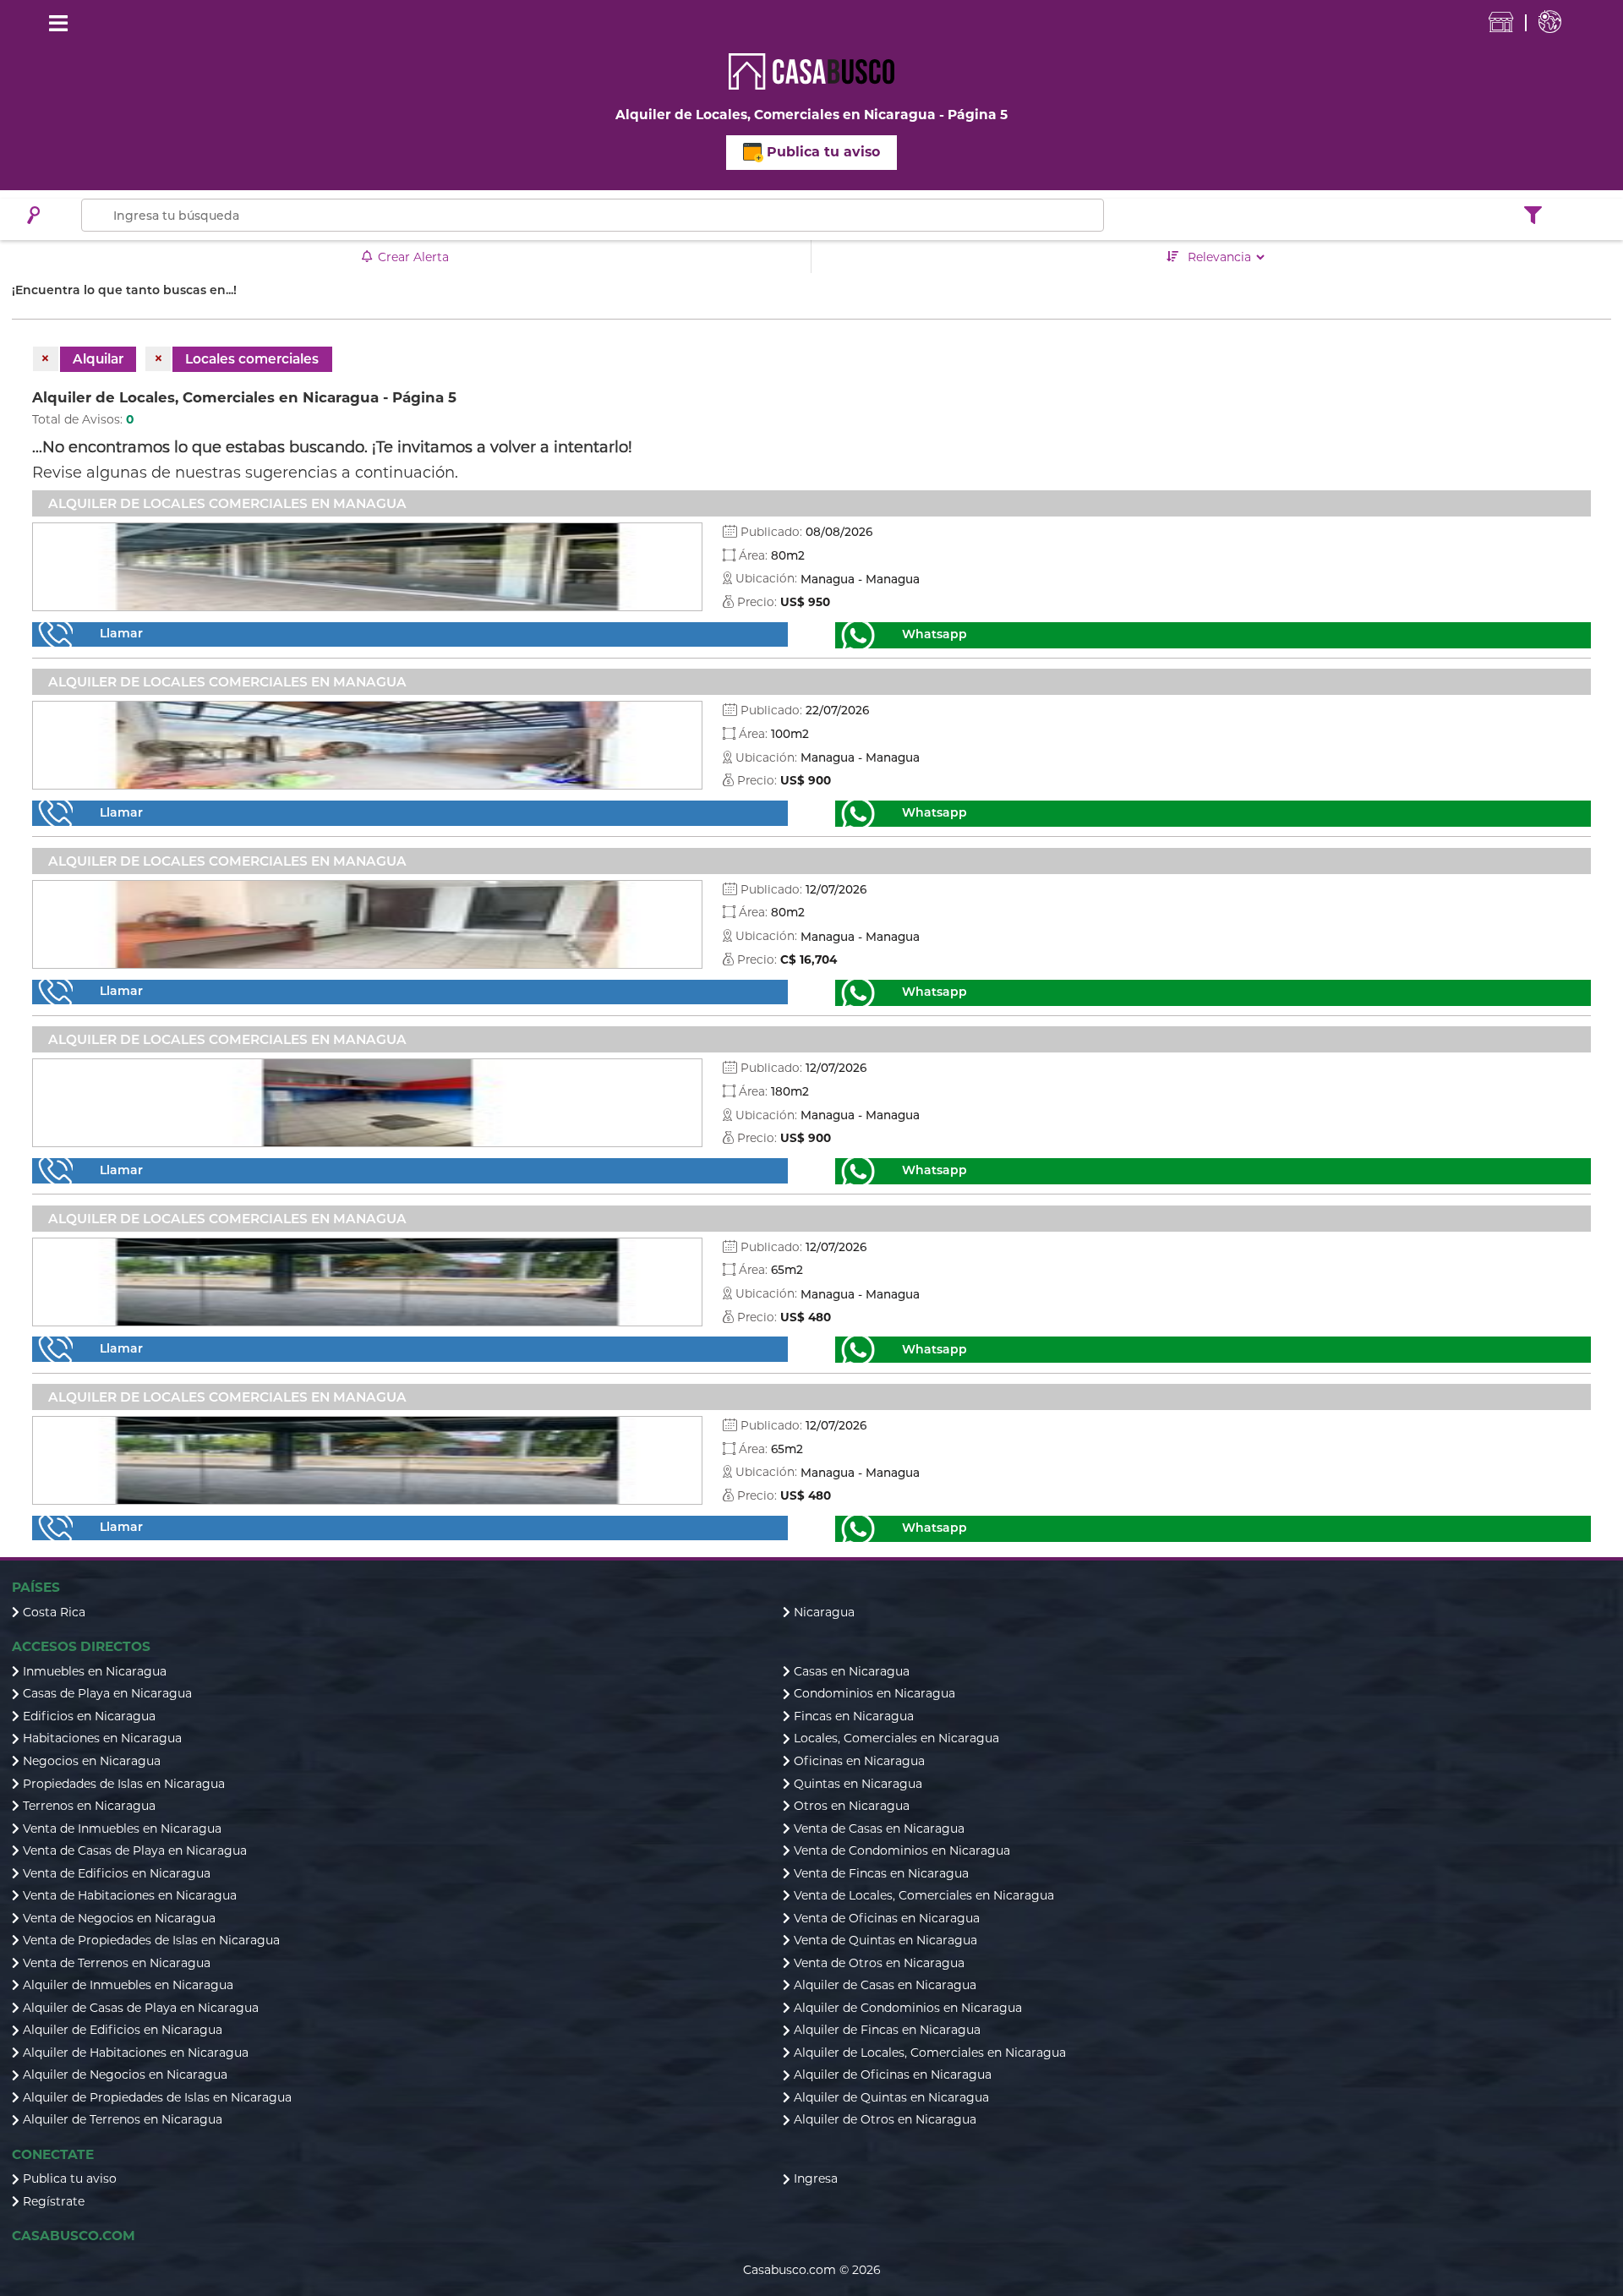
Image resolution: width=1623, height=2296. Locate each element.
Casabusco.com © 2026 (812, 2270)
